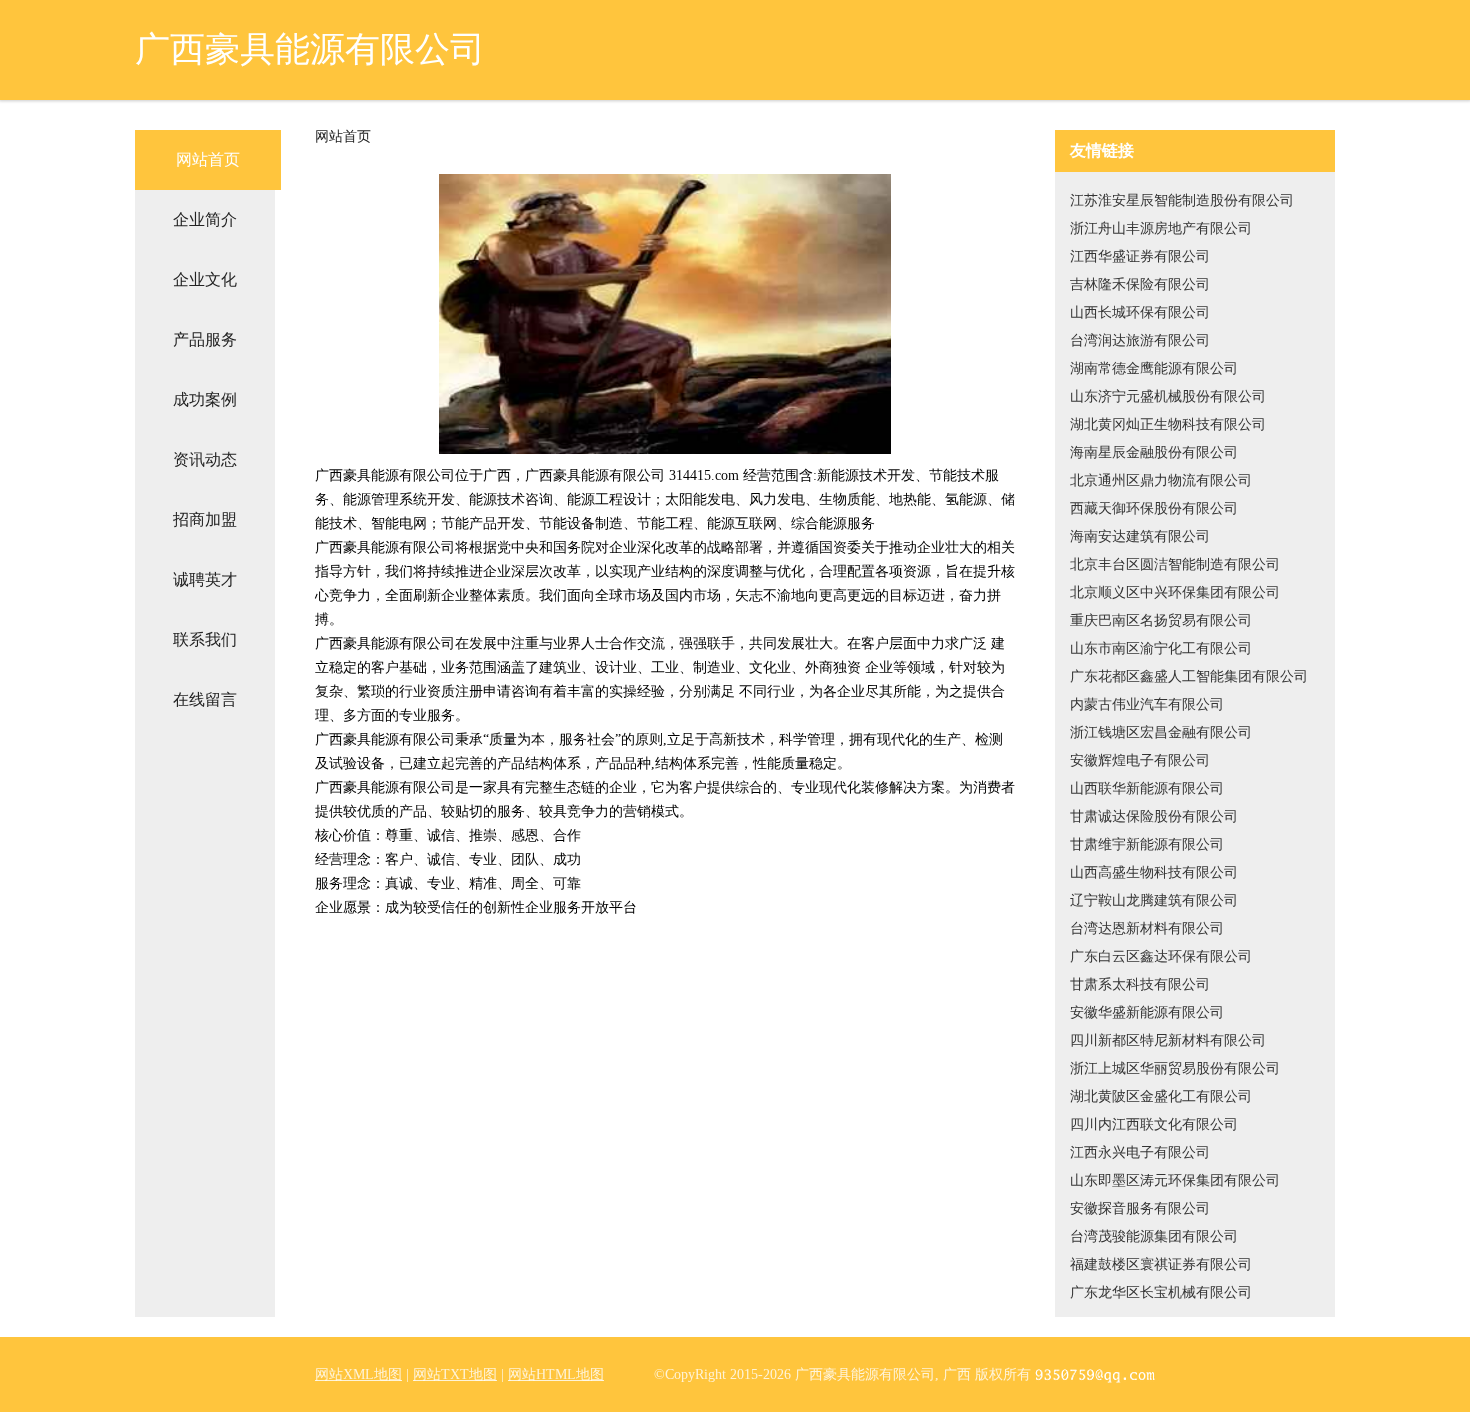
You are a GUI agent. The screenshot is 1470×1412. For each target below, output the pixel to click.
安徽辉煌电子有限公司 (1140, 760)
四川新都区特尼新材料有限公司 (1168, 1040)
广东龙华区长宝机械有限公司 (1161, 1292)
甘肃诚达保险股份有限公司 (1154, 816)
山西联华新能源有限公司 (1147, 788)
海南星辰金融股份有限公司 (1154, 452)
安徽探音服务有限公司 (1140, 1208)
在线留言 (205, 699)
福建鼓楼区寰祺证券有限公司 (1161, 1264)
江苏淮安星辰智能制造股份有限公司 (1182, 200)
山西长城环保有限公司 (1140, 312)
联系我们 (205, 639)
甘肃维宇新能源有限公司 (1147, 844)
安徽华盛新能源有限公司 (1147, 1012)
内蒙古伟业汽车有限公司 (1147, 704)
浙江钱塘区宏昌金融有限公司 (1161, 732)
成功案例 (205, 399)
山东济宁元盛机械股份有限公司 (1168, 396)
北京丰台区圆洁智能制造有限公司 (1175, 564)
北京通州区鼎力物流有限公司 (1161, 480)
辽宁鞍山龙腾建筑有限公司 (1154, 900)
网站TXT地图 (455, 1374)
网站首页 (208, 159)
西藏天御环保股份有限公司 (1154, 508)
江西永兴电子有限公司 (1140, 1152)
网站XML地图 (358, 1374)
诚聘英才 (205, 579)
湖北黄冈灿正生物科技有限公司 (1168, 424)
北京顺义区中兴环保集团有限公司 (1175, 592)
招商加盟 (205, 519)
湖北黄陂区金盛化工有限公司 (1161, 1096)
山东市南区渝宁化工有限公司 (1161, 648)
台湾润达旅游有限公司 (1140, 340)
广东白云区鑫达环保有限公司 (1161, 956)
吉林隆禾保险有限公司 (1140, 284)
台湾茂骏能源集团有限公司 (1154, 1236)
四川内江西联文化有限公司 (1154, 1124)
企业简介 (205, 219)
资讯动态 (205, 459)
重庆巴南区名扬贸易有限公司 (1161, 620)
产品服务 (205, 339)
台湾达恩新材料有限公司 (1147, 928)
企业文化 (205, 279)
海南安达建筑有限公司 (1140, 536)
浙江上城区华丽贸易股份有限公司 (1175, 1068)
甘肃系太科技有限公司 (1140, 984)
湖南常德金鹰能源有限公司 (1154, 368)
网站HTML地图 (556, 1374)
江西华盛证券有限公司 (1140, 256)
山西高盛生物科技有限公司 (1154, 872)
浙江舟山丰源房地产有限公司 (1161, 228)
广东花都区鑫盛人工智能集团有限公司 (1189, 676)
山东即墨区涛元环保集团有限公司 (1175, 1180)
